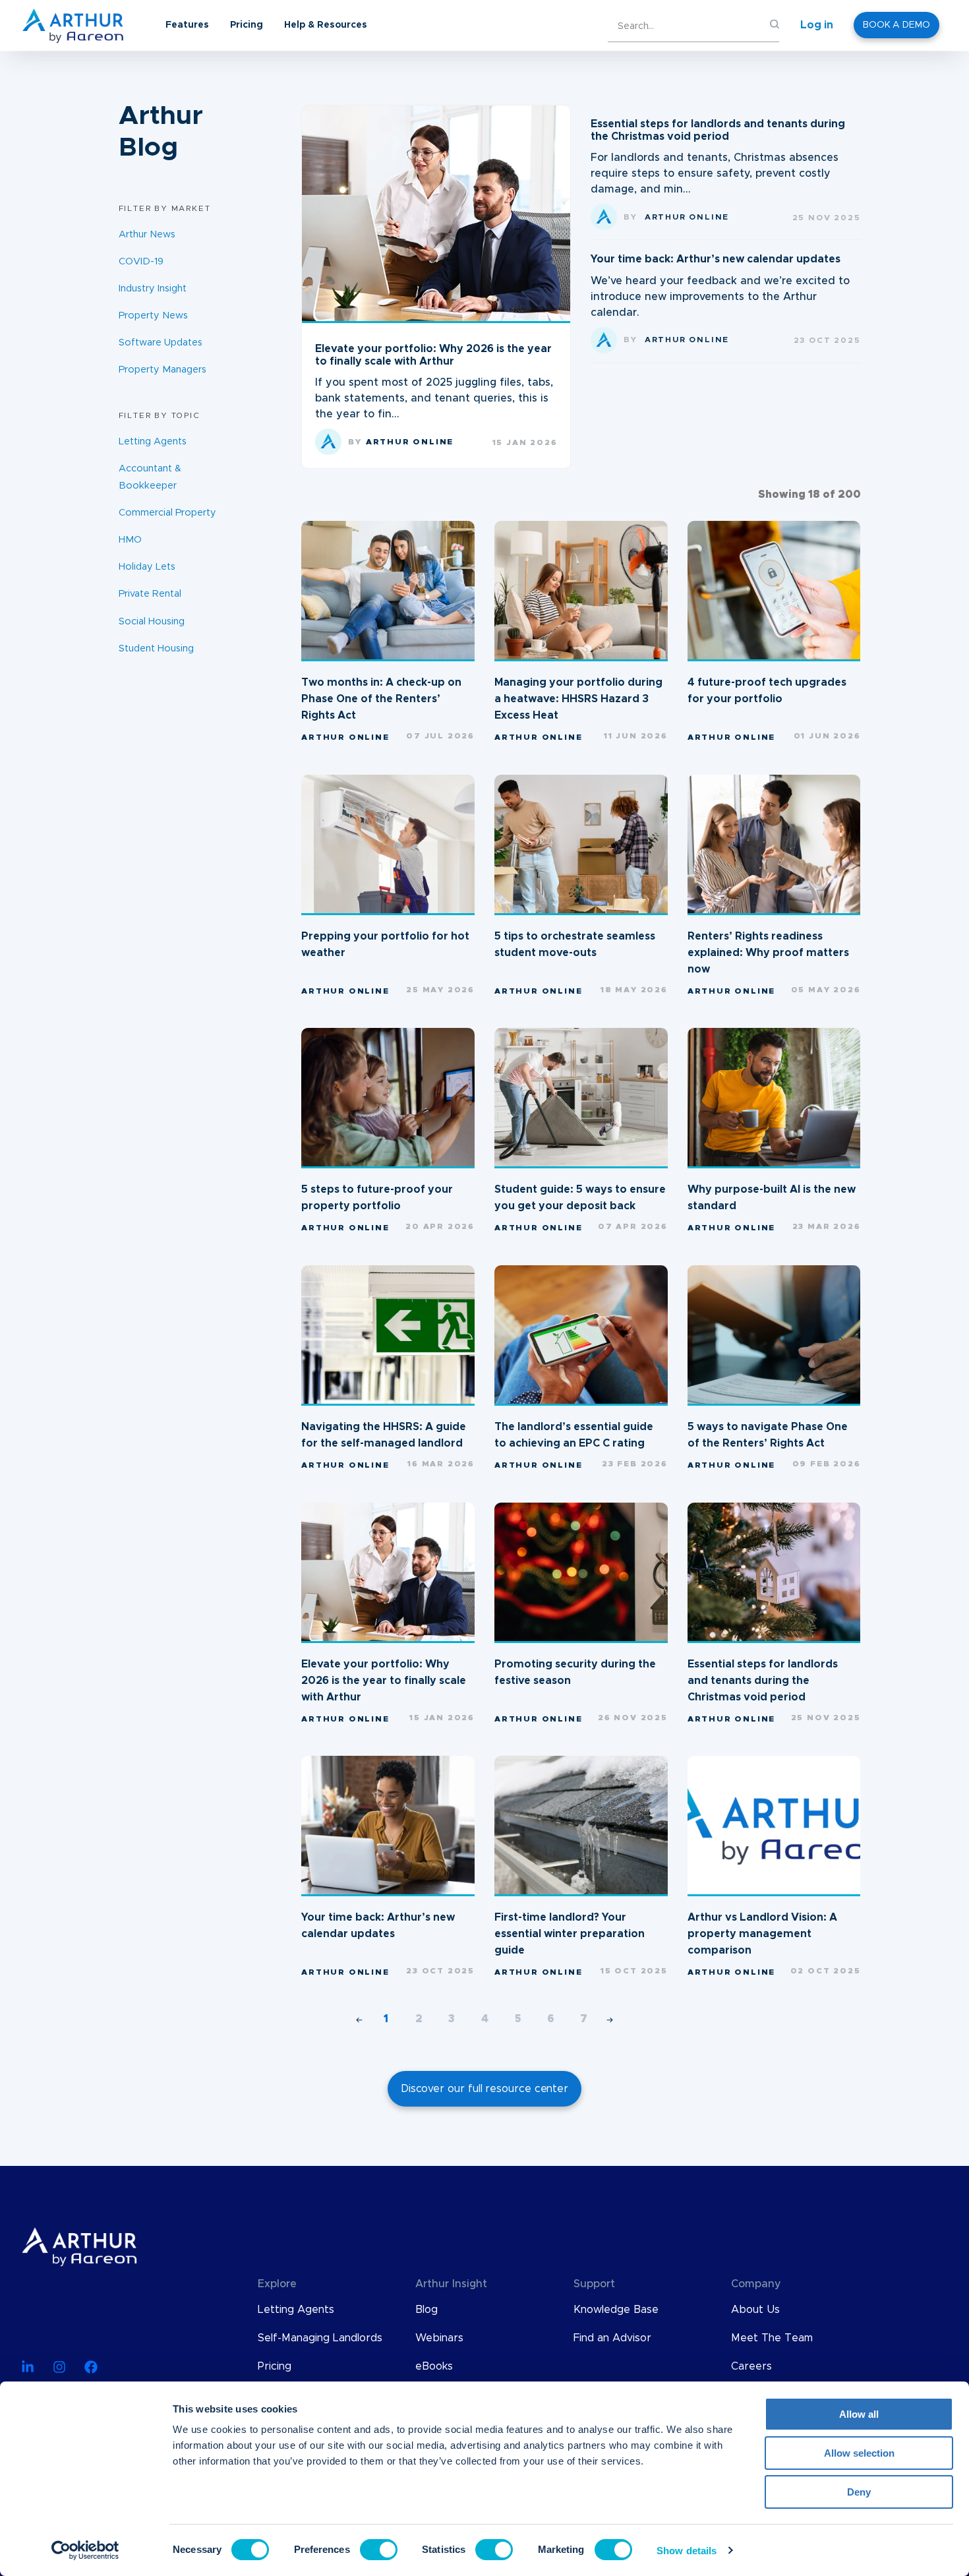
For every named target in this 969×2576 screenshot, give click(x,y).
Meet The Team (772, 2338)
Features (187, 25)
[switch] (379, 2550)
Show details (687, 2551)
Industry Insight (153, 289)
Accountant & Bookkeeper (150, 477)
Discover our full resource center (484, 2089)
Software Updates (161, 343)
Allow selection (859, 2453)
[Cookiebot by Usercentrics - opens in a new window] (85, 2550)
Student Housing (156, 648)
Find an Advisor (612, 2338)
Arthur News (147, 234)
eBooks (434, 2366)
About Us (755, 2310)
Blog (426, 2310)
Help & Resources (326, 25)
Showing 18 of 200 (809, 494)
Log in (817, 25)
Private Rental (150, 594)
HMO (130, 540)
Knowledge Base (616, 2310)
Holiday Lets (147, 567)
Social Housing (152, 621)
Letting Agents (153, 441)
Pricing (247, 25)
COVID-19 (141, 261)
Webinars (439, 2338)
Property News (153, 316)
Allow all (859, 2414)
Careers (751, 2366)
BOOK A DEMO (896, 25)
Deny (859, 2492)
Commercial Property (167, 513)
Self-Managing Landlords (320, 2338)
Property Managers (162, 370)
